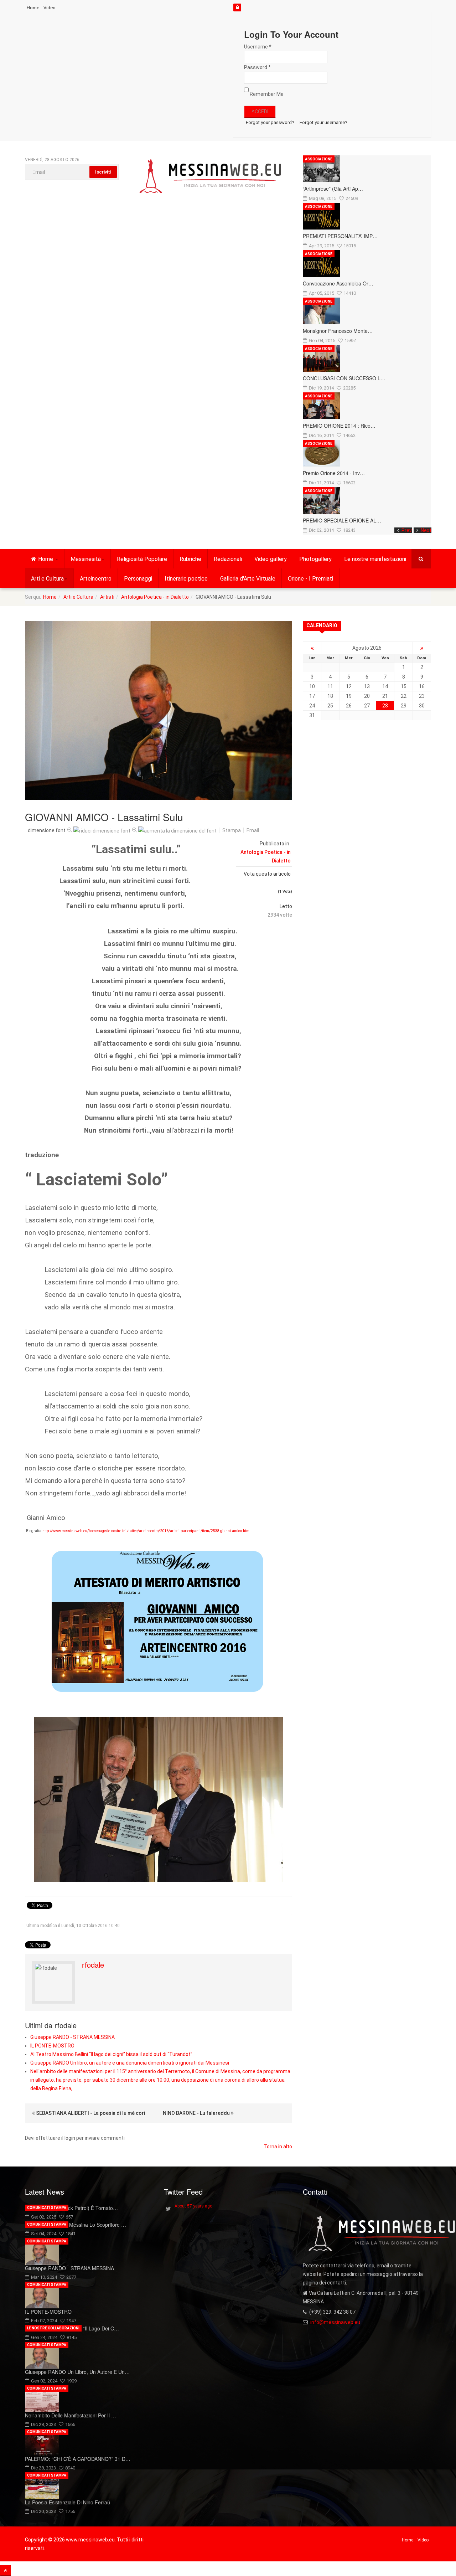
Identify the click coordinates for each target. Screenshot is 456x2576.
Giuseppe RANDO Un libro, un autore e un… (77, 2372)
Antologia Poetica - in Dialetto (155, 597)
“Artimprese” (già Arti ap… (333, 189)
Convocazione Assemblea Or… (338, 283)
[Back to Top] (6, 2570)
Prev (407, 530)
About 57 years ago (193, 2206)
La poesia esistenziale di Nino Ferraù (68, 2502)
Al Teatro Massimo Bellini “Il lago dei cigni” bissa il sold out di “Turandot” (111, 2054)
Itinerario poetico (186, 579)
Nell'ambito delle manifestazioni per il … (71, 2415)
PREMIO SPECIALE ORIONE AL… (342, 520)
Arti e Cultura (47, 579)
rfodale (93, 1965)
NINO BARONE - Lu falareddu (197, 2113)
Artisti (107, 597)
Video (50, 8)
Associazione (319, 159)
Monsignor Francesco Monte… (338, 331)
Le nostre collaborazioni (53, 2328)
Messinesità (86, 559)
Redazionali (228, 559)
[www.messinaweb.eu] (211, 177)
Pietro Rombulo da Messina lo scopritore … (76, 2225)
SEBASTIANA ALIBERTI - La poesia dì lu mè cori (90, 2113)
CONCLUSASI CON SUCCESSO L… (344, 378)
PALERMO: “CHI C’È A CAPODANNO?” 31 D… (78, 2459)
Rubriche (190, 559)
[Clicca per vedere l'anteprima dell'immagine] (159, 711)
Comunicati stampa (47, 2208)
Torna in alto (278, 2147)
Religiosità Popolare (142, 559)
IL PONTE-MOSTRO (52, 2046)
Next (426, 530)
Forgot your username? (323, 122)
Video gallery (271, 559)
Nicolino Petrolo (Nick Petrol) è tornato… (71, 2208)
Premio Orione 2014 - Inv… (334, 473)
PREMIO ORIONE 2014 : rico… (339, 426)
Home (33, 8)
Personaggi (138, 579)
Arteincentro (96, 579)
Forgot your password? (270, 122)
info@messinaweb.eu (335, 2322)
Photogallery (315, 559)
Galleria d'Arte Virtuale (248, 579)
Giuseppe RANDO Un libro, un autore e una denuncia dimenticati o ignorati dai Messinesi (130, 2063)
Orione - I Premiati (310, 579)
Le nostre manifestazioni (375, 559)
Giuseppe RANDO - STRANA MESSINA (72, 2037)
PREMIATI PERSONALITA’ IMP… (340, 236)
